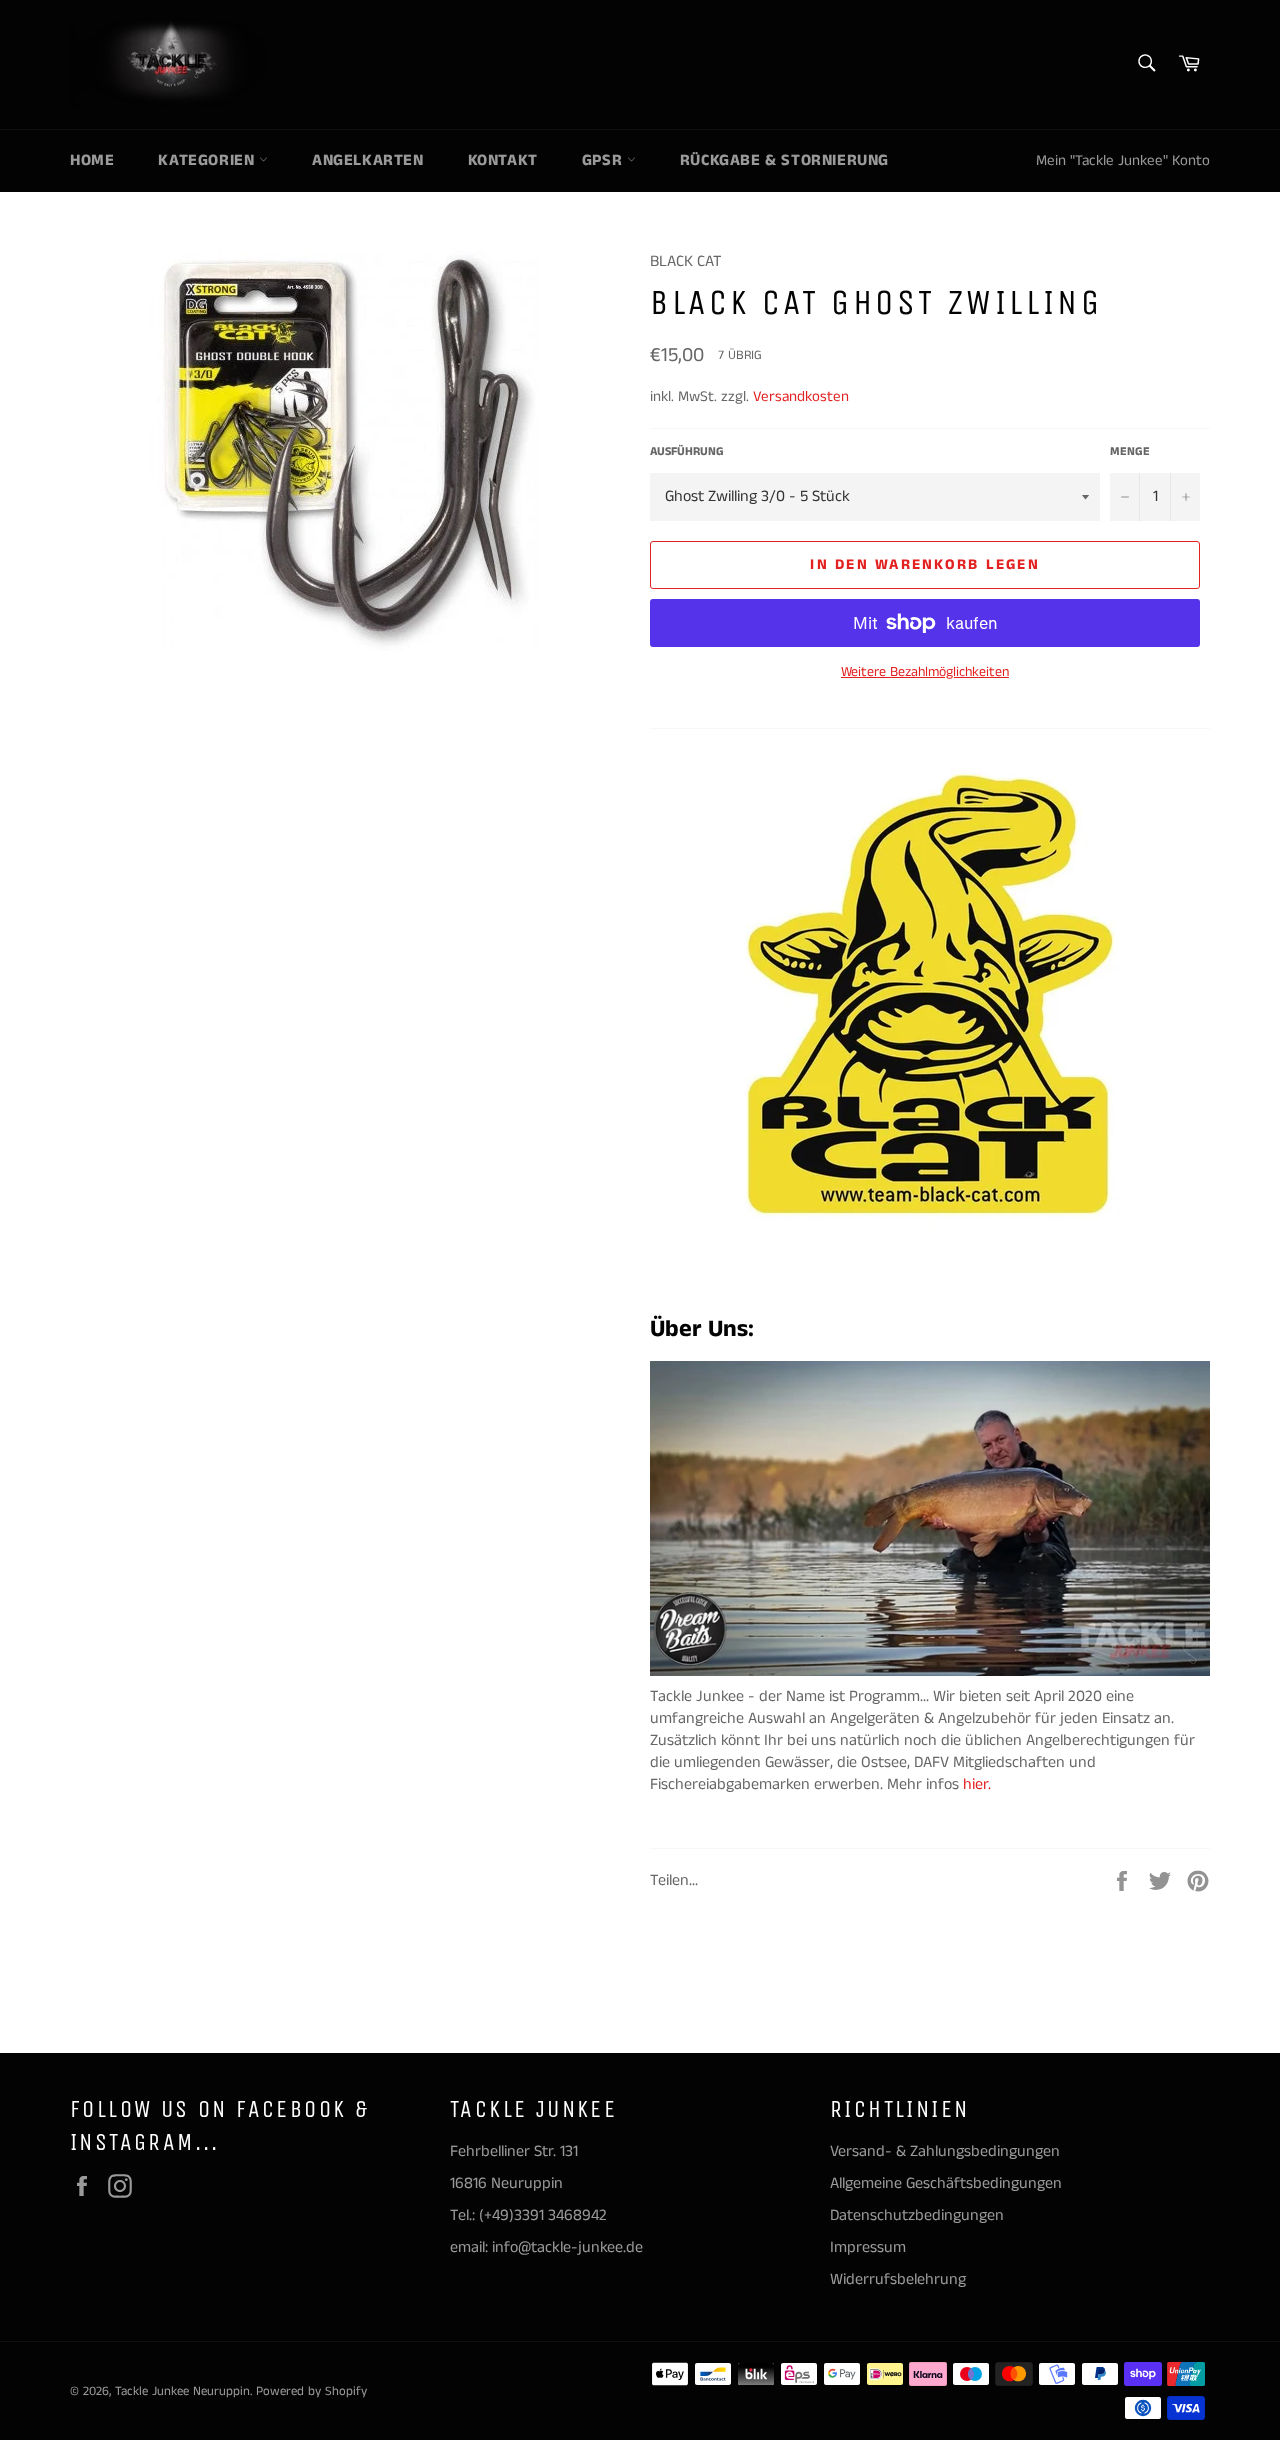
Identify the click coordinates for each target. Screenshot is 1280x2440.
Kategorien (208, 160)
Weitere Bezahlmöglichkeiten (925, 672)
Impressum (868, 2247)
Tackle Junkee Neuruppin (182, 2391)
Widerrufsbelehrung (898, 2279)
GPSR (604, 160)
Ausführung (687, 452)
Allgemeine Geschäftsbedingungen (946, 2183)
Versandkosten (801, 396)
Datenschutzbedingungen (917, 2215)
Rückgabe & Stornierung (784, 160)
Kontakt (503, 160)
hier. (979, 1784)
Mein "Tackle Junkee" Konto (1123, 160)
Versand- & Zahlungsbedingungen (945, 2151)
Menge (1130, 452)
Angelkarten (368, 160)
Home (92, 160)
